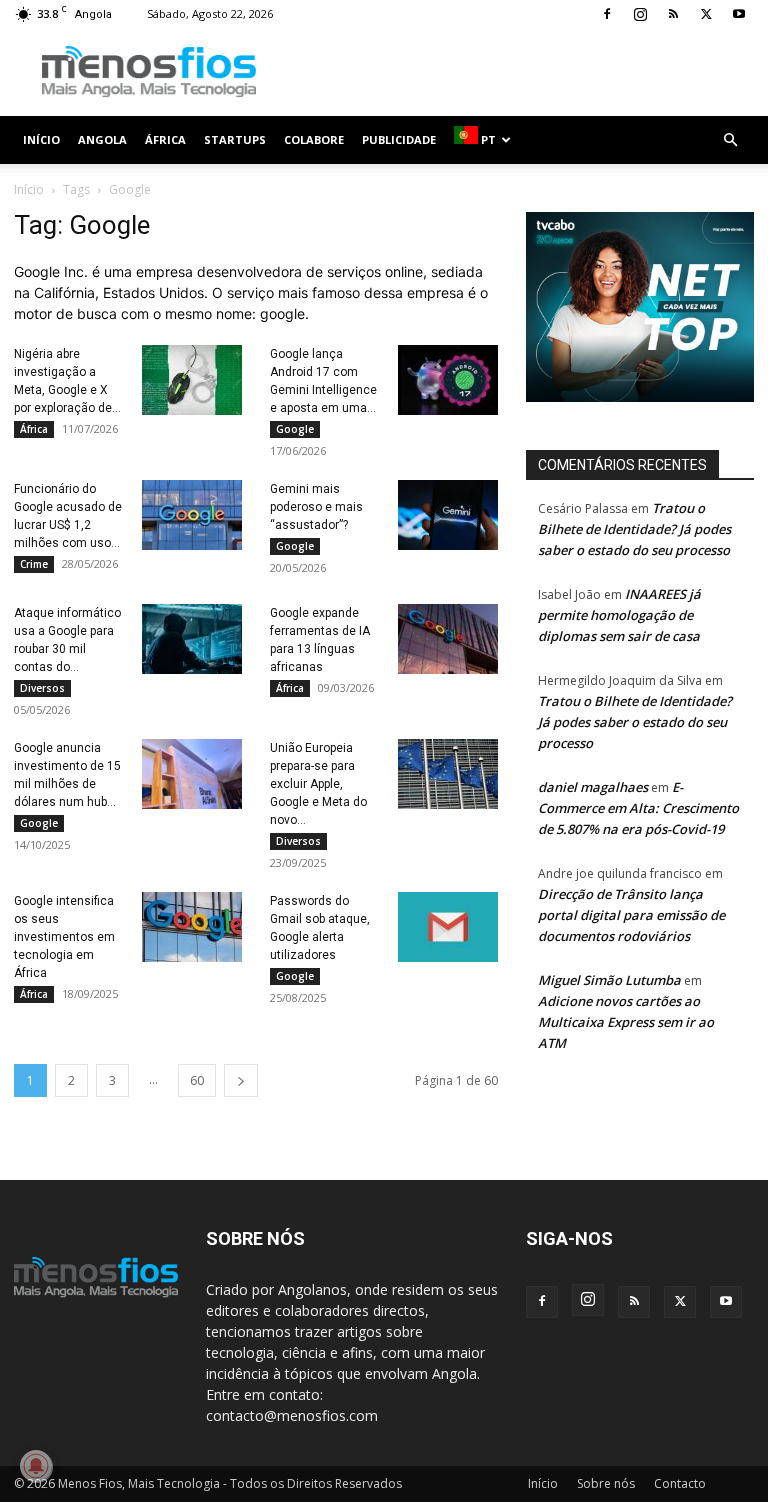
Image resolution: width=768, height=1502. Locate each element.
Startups (235, 139)
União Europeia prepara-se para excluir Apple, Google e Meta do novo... (318, 784)
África (165, 139)
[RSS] (673, 14)
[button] (730, 140)
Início (41, 139)
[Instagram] (640, 14)
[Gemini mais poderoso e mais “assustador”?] (448, 515)
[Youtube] (739, 14)
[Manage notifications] (36, 1466)
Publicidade (399, 139)
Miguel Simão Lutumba (609, 980)
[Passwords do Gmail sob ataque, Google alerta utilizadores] (448, 927)
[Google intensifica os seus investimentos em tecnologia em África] (192, 927)
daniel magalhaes (593, 787)
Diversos (42, 688)
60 (197, 1080)
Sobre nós (606, 1483)
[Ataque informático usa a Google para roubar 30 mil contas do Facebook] (192, 639)
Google (295, 429)
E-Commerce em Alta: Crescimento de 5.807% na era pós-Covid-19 (638, 808)
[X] (706, 14)
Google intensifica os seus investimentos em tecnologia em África (64, 937)
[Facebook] (607, 14)
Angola (102, 139)
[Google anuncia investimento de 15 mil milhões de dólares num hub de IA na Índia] (192, 774)
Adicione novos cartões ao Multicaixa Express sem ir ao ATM (626, 1022)
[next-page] (241, 1080)
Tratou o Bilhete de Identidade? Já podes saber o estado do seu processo (634, 529)
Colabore (314, 139)
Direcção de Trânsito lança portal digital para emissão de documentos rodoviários (631, 915)
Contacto (680, 1483)
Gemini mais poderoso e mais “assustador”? (316, 507)
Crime (34, 564)
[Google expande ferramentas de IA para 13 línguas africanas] (448, 639)
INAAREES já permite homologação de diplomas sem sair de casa (619, 615)
